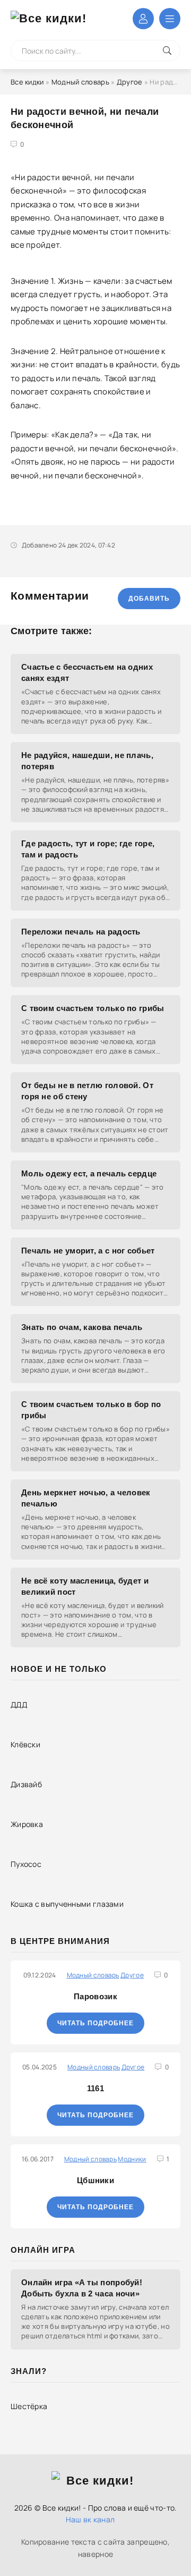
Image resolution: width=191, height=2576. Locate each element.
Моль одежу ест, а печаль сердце (89, 1173)
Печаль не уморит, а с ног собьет (88, 1251)
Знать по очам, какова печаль (82, 1327)
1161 (95, 2088)
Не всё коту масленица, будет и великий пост (85, 1586)
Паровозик (95, 1996)
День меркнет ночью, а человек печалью (86, 1498)
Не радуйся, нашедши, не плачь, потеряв (87, 761)
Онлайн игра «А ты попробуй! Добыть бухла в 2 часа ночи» (82, 2288)
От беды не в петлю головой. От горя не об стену (87, 1091)
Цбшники (95, 2180)
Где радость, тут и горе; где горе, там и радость (88, 849)
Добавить (149, 599)
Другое (130, 82)
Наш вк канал (90, 2519)
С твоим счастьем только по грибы (93, 1008)
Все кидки (27, 82)
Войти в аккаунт (143, 19)
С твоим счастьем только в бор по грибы (91, 1410)
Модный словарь (80, 82)
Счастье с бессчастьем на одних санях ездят (87, 672)
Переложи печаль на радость (81, 932)
